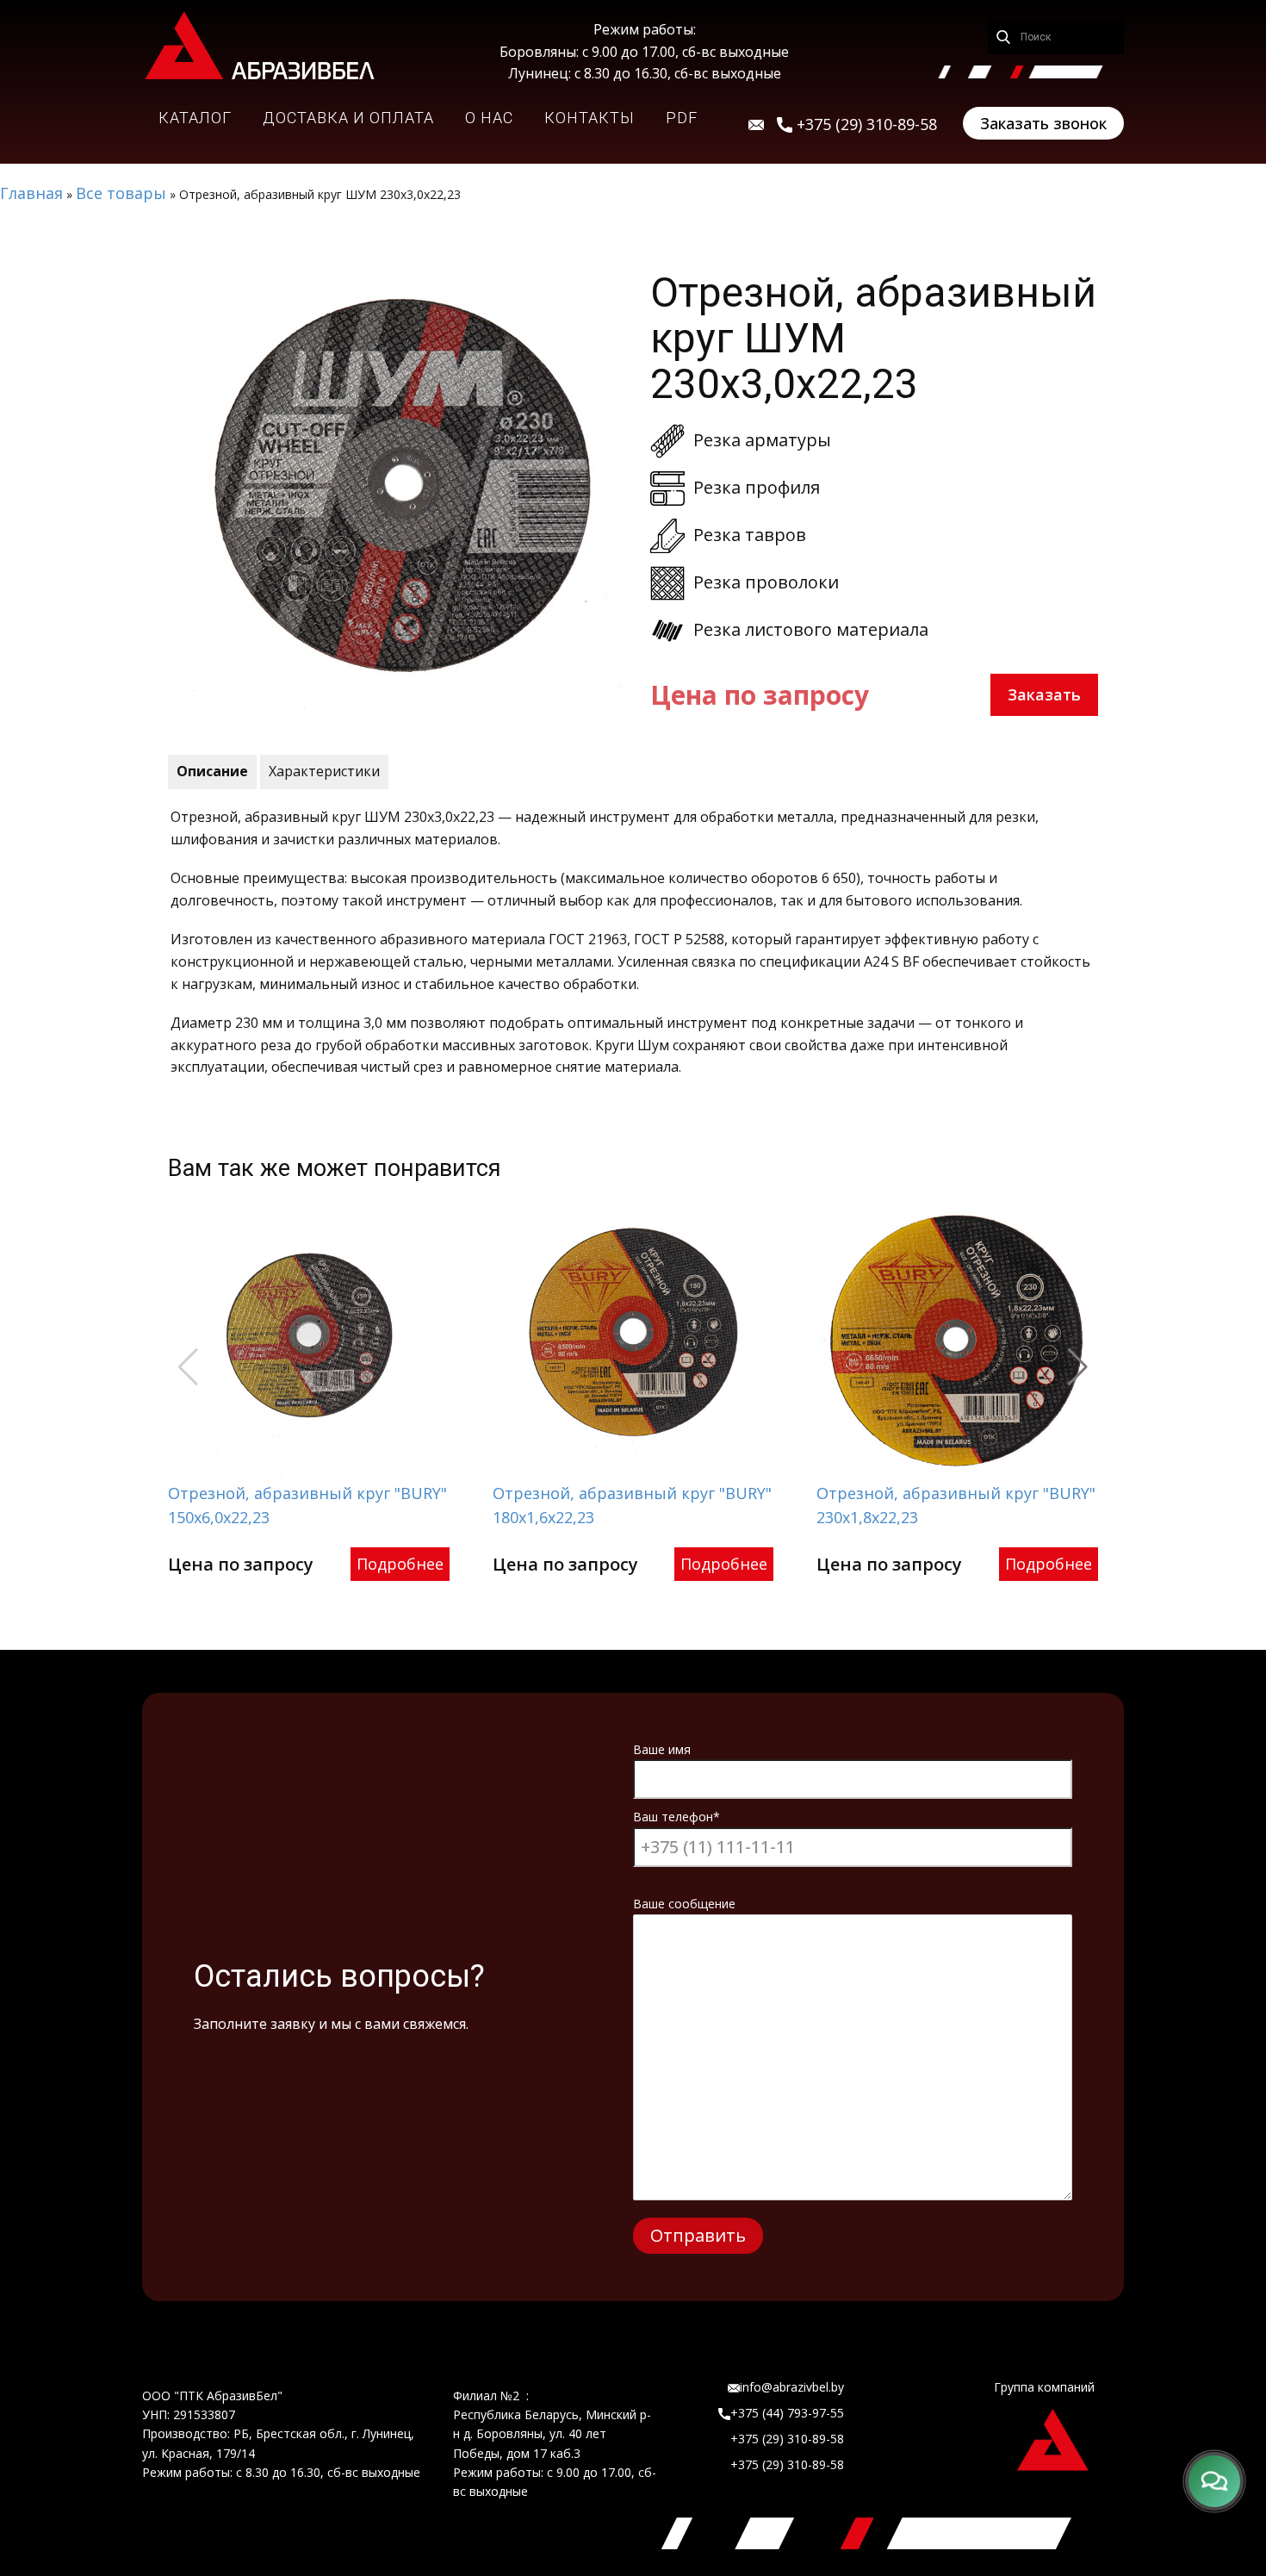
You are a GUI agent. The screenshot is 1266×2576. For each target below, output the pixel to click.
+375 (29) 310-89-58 (787, 2439)
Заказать (1044, 694)
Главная (31, 193)
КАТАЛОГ (195, 118)
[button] (1078, 1367)
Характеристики (324, 771)
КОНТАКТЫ (590, 118)
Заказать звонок (1043, 123)
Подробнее (400, 1564)
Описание (212, 771)
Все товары (121, 193)
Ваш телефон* (676, 1817)
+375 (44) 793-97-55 (787, 2413)
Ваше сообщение (684, 1904)
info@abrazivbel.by (792, 2387)
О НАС (489, 118)
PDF (682, 118)
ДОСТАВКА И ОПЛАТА (348, 118)
